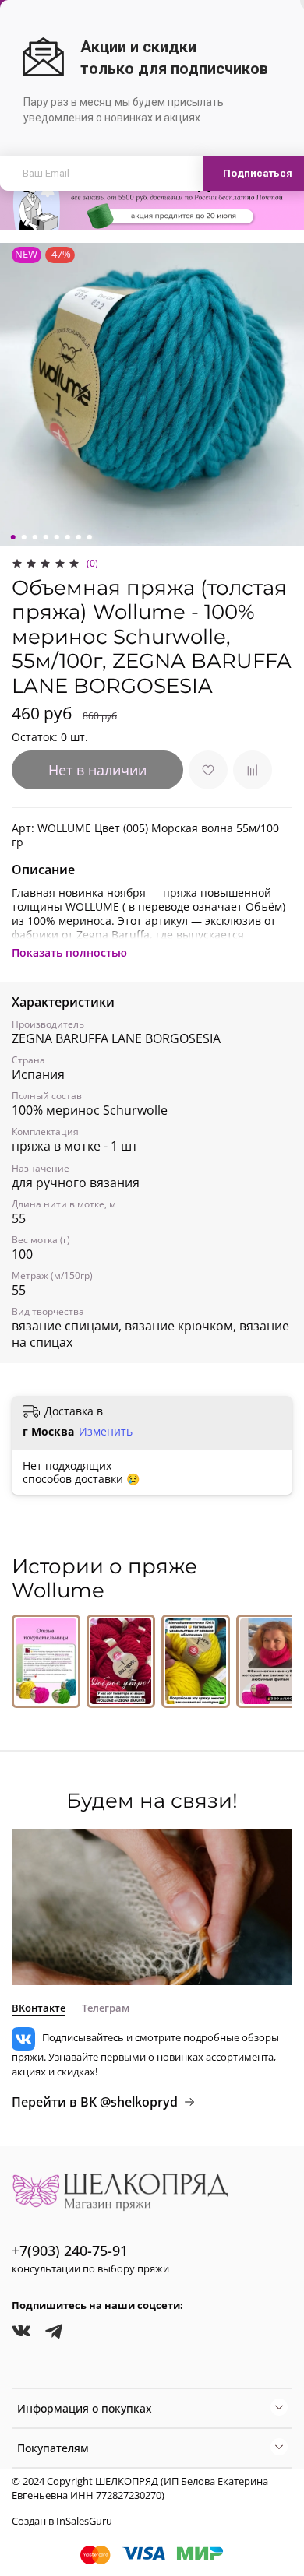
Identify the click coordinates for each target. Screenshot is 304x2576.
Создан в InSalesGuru (62, 2521)
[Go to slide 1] (13, 537)
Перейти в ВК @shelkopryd (95, 2102)
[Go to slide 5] (57, 537)
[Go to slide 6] (68, 537)
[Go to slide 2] (24, 537)
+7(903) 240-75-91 (70, 2251)
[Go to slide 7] (79, 537)
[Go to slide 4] (46, 537)
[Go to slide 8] (90, 537)
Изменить (106, 1432)
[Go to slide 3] (35, 537)
